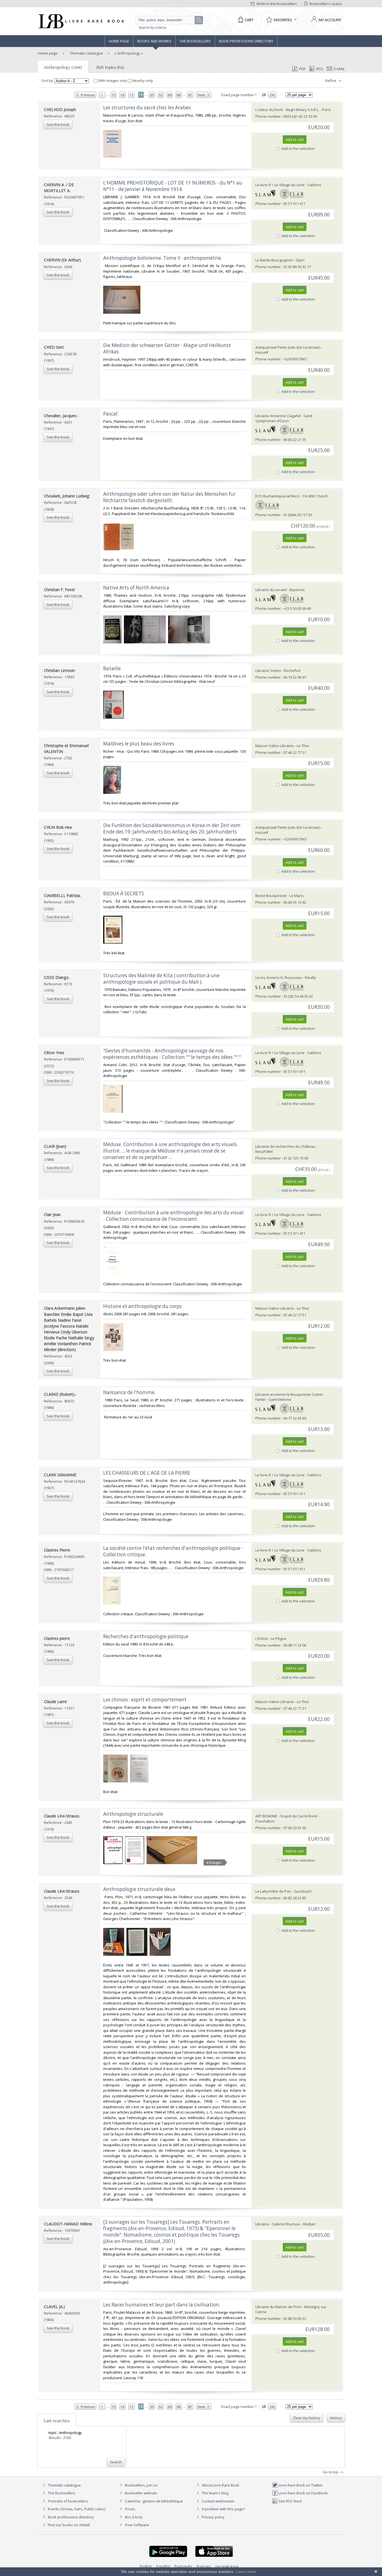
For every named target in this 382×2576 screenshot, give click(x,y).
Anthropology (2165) (63, 67)
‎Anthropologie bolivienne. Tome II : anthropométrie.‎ (163, 258)
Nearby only (142, 81)
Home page (119, 41)
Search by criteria (152, 28)
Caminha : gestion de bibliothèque (154, 2501)
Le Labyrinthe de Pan (273, 1891)
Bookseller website (141, 2493)
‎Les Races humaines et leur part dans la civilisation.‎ (162, 2305)
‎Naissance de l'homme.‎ (129, 1392)
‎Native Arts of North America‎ (136, 588)
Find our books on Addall (68, 2525)
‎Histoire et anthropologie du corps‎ (142, 1306)
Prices (130, 2509)
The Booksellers (195, 41)
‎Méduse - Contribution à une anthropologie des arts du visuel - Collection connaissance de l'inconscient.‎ (173, 1216)
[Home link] (81, 21)
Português (183, 2566)
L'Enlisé (262, 1638)
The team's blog (215, 2493)
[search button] (199, 20)
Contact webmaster (218, 2501)
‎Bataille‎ (112, 668)
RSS (320, 69)
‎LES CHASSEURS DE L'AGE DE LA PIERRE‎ (147, 1473)
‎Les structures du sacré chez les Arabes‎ (147, 108)
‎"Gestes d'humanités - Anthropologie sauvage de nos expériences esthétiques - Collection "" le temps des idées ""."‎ (172, 1054)
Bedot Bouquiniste (271, 896)
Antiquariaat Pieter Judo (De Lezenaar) (288, 347)
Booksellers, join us (141, 2485)
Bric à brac (134, 2517)
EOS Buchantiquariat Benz (278, 496)
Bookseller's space (325, 4)
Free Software (137, 2525)
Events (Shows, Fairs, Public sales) (76, 2509)
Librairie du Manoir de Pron (278, 2307)
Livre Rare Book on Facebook (303, 2493)
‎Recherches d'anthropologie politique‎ (146, 1636)
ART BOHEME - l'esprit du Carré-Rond (286, 1816)
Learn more (246, 2572)
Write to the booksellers (276, 4)
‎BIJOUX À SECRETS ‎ (124, 893)
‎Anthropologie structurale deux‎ (139, 1889)
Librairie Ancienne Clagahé (278, 416)
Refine (331, 81)
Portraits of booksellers (68, 2501)
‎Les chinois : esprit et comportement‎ (145, 1700)
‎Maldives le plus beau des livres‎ (139, 744)
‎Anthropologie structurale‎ (133, 1814)
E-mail (339, 69)
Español (163, 2566)
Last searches (57, 2421)
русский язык (227, 2566)
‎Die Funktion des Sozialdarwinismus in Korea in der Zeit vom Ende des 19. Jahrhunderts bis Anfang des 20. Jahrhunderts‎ (172, 828)
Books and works (154, 41)
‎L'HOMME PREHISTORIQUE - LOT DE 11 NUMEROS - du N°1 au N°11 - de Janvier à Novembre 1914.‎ (173, 186)
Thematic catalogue (86, 53)
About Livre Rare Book (221, 2485)
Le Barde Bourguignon (274, 260)
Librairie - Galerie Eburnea (278, 2224)
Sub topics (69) (110, 67)
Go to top (331, 2472)
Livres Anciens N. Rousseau (279, 977)
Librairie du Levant (271, 590)
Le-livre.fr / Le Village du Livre (280, 185)
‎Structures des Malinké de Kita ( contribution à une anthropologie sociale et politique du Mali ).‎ (161, 979)
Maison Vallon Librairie (275, 746)
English (146, 2566)
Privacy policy (213, 2517)
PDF (302, 69)
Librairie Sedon (268, 670)
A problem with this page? (223, 2509)
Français (204, 2566)
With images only (113, 81)
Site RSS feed (290, 2501)
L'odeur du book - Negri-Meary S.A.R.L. (287, 110)
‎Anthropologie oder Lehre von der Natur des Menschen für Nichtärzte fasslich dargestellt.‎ (169, 497)
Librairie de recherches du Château (285, 1146)
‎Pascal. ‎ (111, 414)
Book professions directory (246, 41)
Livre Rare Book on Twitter (300, 2485)
